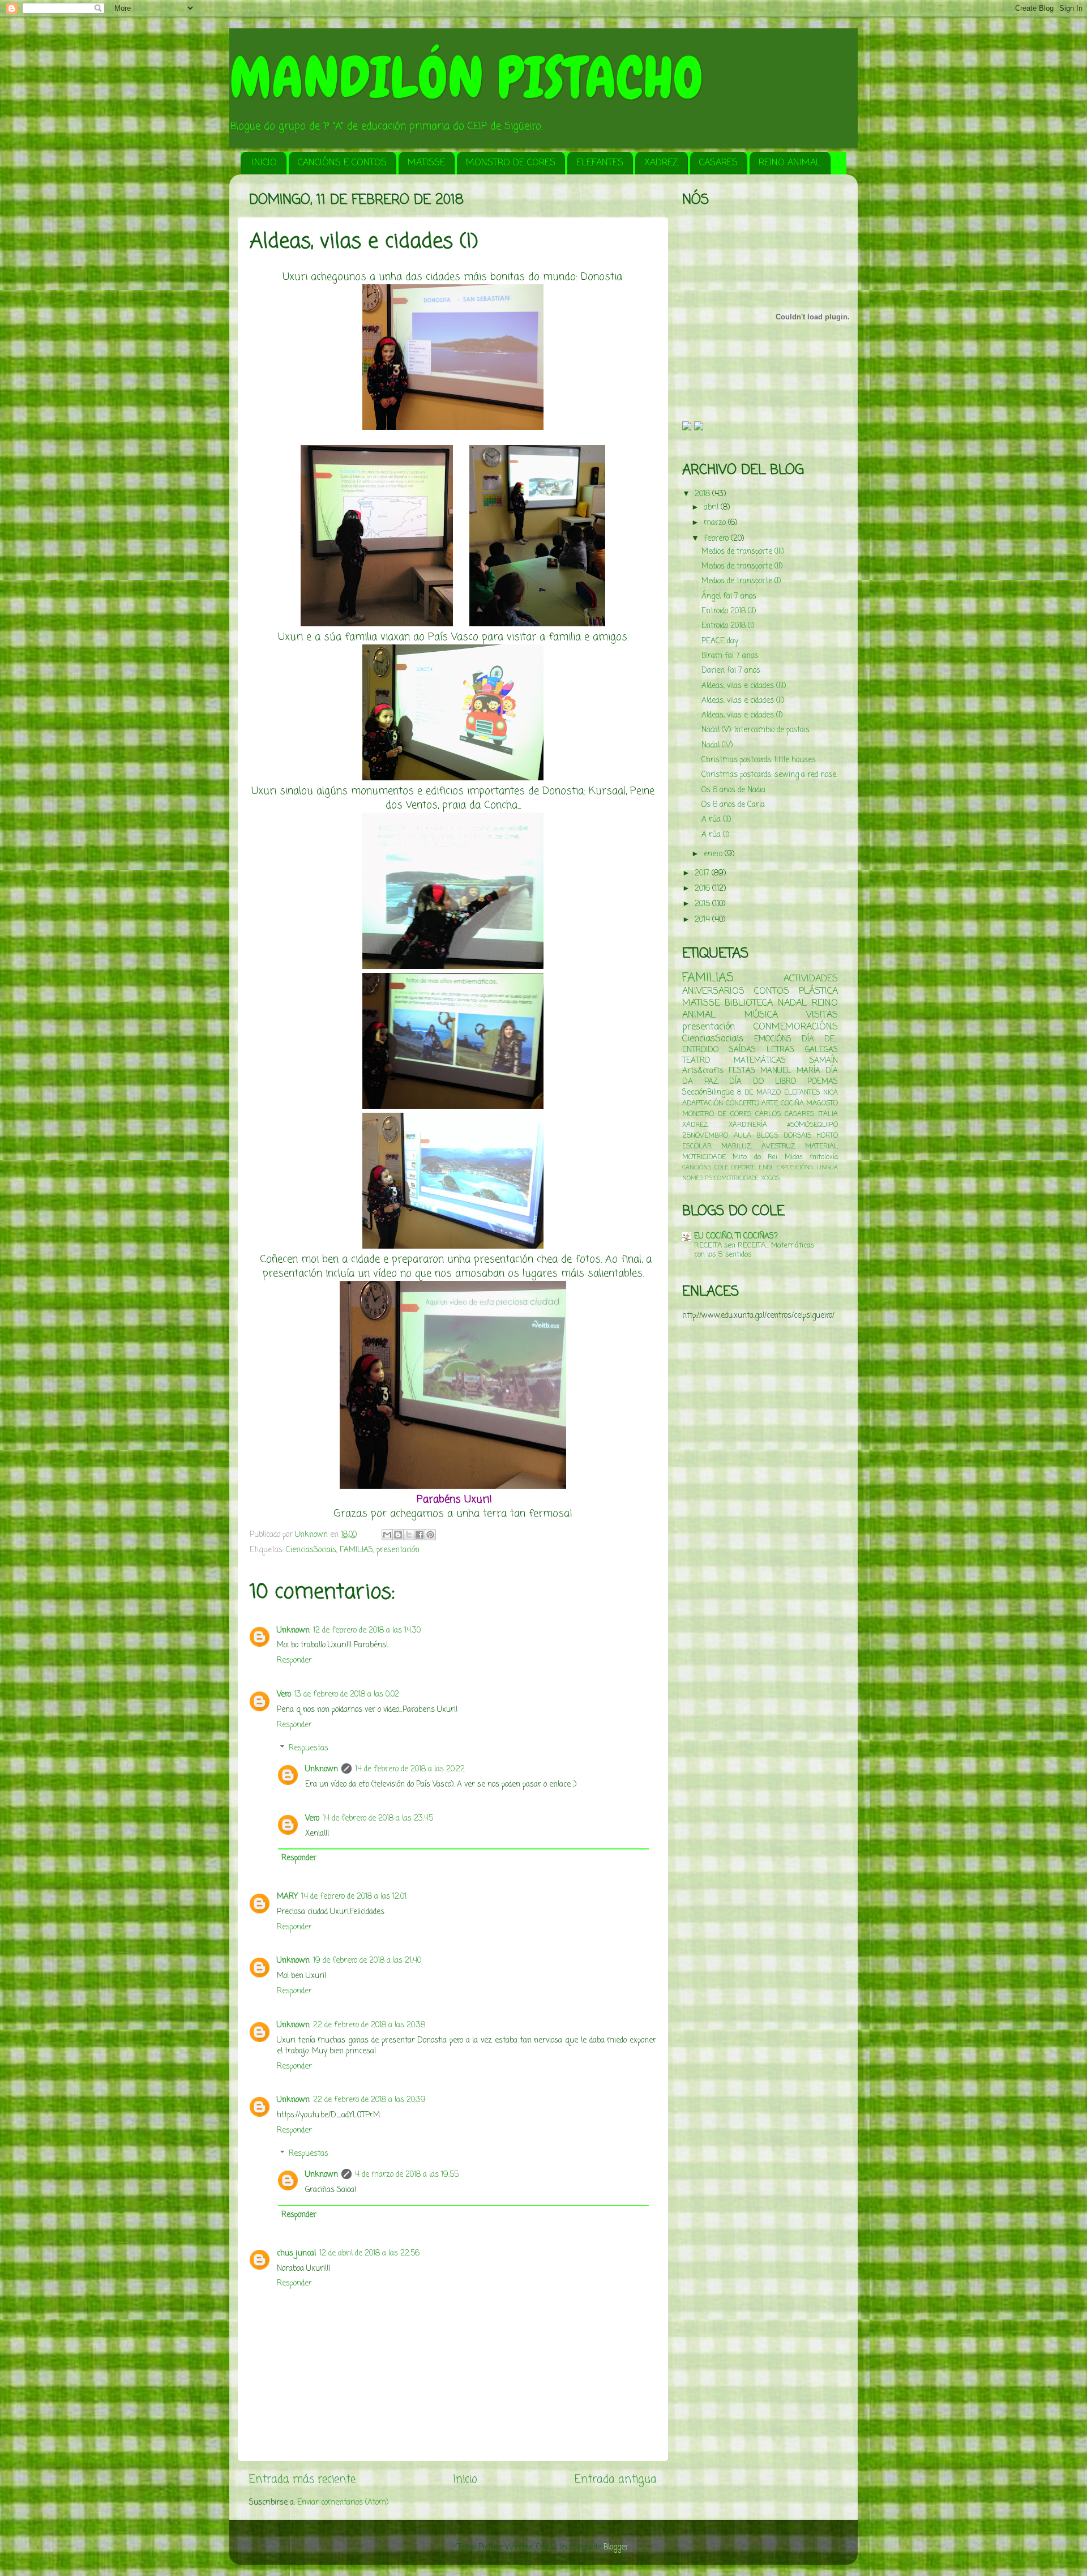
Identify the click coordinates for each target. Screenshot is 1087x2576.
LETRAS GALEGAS (802, 1050)
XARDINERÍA (748, 1125)
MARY (287, 1897)
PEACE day (720, 641)
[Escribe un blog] (398, 1535)
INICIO (264, 163)
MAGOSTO (822, 1104)
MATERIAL (821, 1147)
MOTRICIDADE (704, 1157)
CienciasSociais (311, 1550)
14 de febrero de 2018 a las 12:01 (354, 1897)
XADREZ (661, 163)
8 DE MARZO (759, 1093)
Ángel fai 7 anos (729, 597)
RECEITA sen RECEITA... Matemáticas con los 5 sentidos (754, 1250)
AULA (743, 1136)
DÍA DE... (820, 1039)
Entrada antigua (616, 2480)
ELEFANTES (600, 163)
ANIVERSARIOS (713, 991)
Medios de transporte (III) (743, 552)
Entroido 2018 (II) (729, 611)
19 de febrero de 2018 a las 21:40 (367, 1961)
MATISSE (426, 163)
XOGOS (770, 1178)
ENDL (767, 1168)
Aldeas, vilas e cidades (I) (742, 715)
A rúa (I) (715, 835)
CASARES (718, 163)
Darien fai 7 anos (731, 671)
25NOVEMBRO (705, 1136)
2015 (703, 904)
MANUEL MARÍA (790, 1071)
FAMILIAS (356, 1550)
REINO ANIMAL (790, 163)
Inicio (465, 2480)
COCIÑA (792, 1104)
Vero (284, 1695)
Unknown (293, 1631)
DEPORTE (744, 1168)
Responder (294, 1661)
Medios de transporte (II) (742, 567)
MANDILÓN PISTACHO (466, 78)
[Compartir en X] (409, 1535)
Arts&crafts (703, 1071)
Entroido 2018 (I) (728, 626)
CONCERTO (743, 1104)
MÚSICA (761, 1015)
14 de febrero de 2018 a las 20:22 (410, 1769)
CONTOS (772, 991)
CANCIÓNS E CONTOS (342, 163)
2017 (703, 873)
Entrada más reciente (302, 2480)
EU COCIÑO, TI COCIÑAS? (736, 1236)
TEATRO (696, 1061)
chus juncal (296, 2254)
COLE (722, 1168)
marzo (716, 523)
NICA (831, 1093)
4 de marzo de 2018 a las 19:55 (407, 2175)
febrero (717, 539)
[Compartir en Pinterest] (430, 1535)
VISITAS (822, 1015)
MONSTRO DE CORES (511, 163)
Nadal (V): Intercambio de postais (756, 730)
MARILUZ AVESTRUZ (758, 1147)
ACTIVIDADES (811, 979)
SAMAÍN (824, 1061)
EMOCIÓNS (773, 1039)
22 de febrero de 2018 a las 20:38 (369, 2025)
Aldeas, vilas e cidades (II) (743, 701)
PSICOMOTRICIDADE (732, 1178)
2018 (703, 494)
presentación (398, 1550)
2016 (703, 889)
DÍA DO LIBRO (763, 1082)
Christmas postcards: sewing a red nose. (769, 775)
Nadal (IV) (717, 746)
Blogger (616, 2547)
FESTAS (742, 1071)
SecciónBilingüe (708, 1093)
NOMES (693, 1178)
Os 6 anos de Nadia (733, 790)
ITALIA (828, 1114)
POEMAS (823, 1082)
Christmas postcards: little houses (759, 760)
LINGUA (827, 1168)
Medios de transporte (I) (741, 581)
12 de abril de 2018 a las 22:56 (369, 2254)
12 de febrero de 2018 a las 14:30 (367, 1631)
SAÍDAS (743, 1050)
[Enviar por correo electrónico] (387, 1535)
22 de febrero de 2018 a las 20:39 (369, 2100)
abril (712, 508)
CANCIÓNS (697, 1168)
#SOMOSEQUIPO (812, 1125)
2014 (703, 920)
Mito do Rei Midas (767, 1157)
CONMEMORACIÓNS (796, 1027)
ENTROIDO (700, 1050)
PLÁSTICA (818, 991)
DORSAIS (797, 1136)
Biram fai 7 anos (730, 656)
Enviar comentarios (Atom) (343, 2503)
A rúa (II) (716, 820)
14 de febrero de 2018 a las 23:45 (378, 1819)
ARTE (770, 1104)
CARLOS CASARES (785, 1114)
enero (714, 854)
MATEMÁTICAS (760, 1061)
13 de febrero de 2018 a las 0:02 (347, 1695)
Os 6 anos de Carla (733, 805)
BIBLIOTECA (749, 1003)
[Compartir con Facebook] (420, 1535)
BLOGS (767, 1136)
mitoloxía (824, 1157)
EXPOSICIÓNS (795, 1168)
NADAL (792, 1003)
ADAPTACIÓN (703, 1104)
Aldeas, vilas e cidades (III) (744, 686)
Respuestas (309, 1748)
